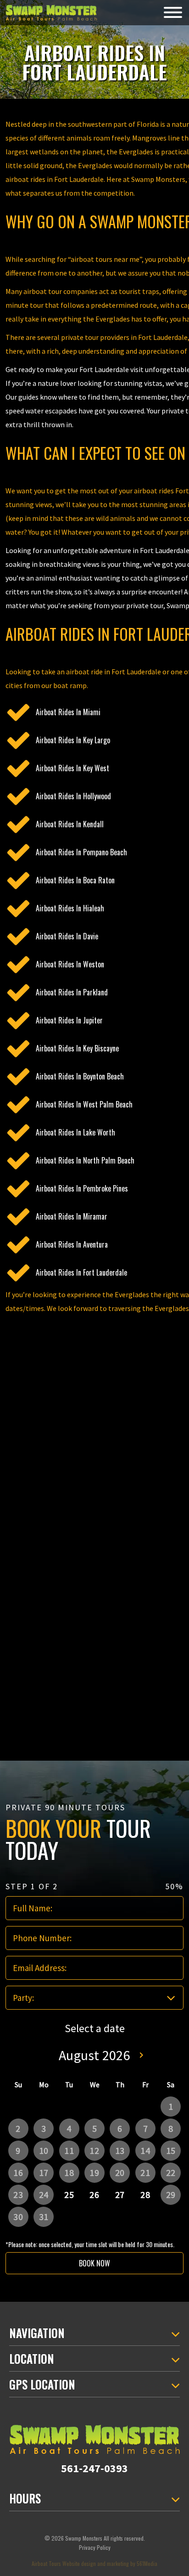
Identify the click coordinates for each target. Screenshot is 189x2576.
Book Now (94, 2263)
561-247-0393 (94, 2468)
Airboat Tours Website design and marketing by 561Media (94, 2563)
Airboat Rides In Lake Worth (75, 1132)
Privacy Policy (95, 2547)
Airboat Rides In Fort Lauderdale (81, 1272)
